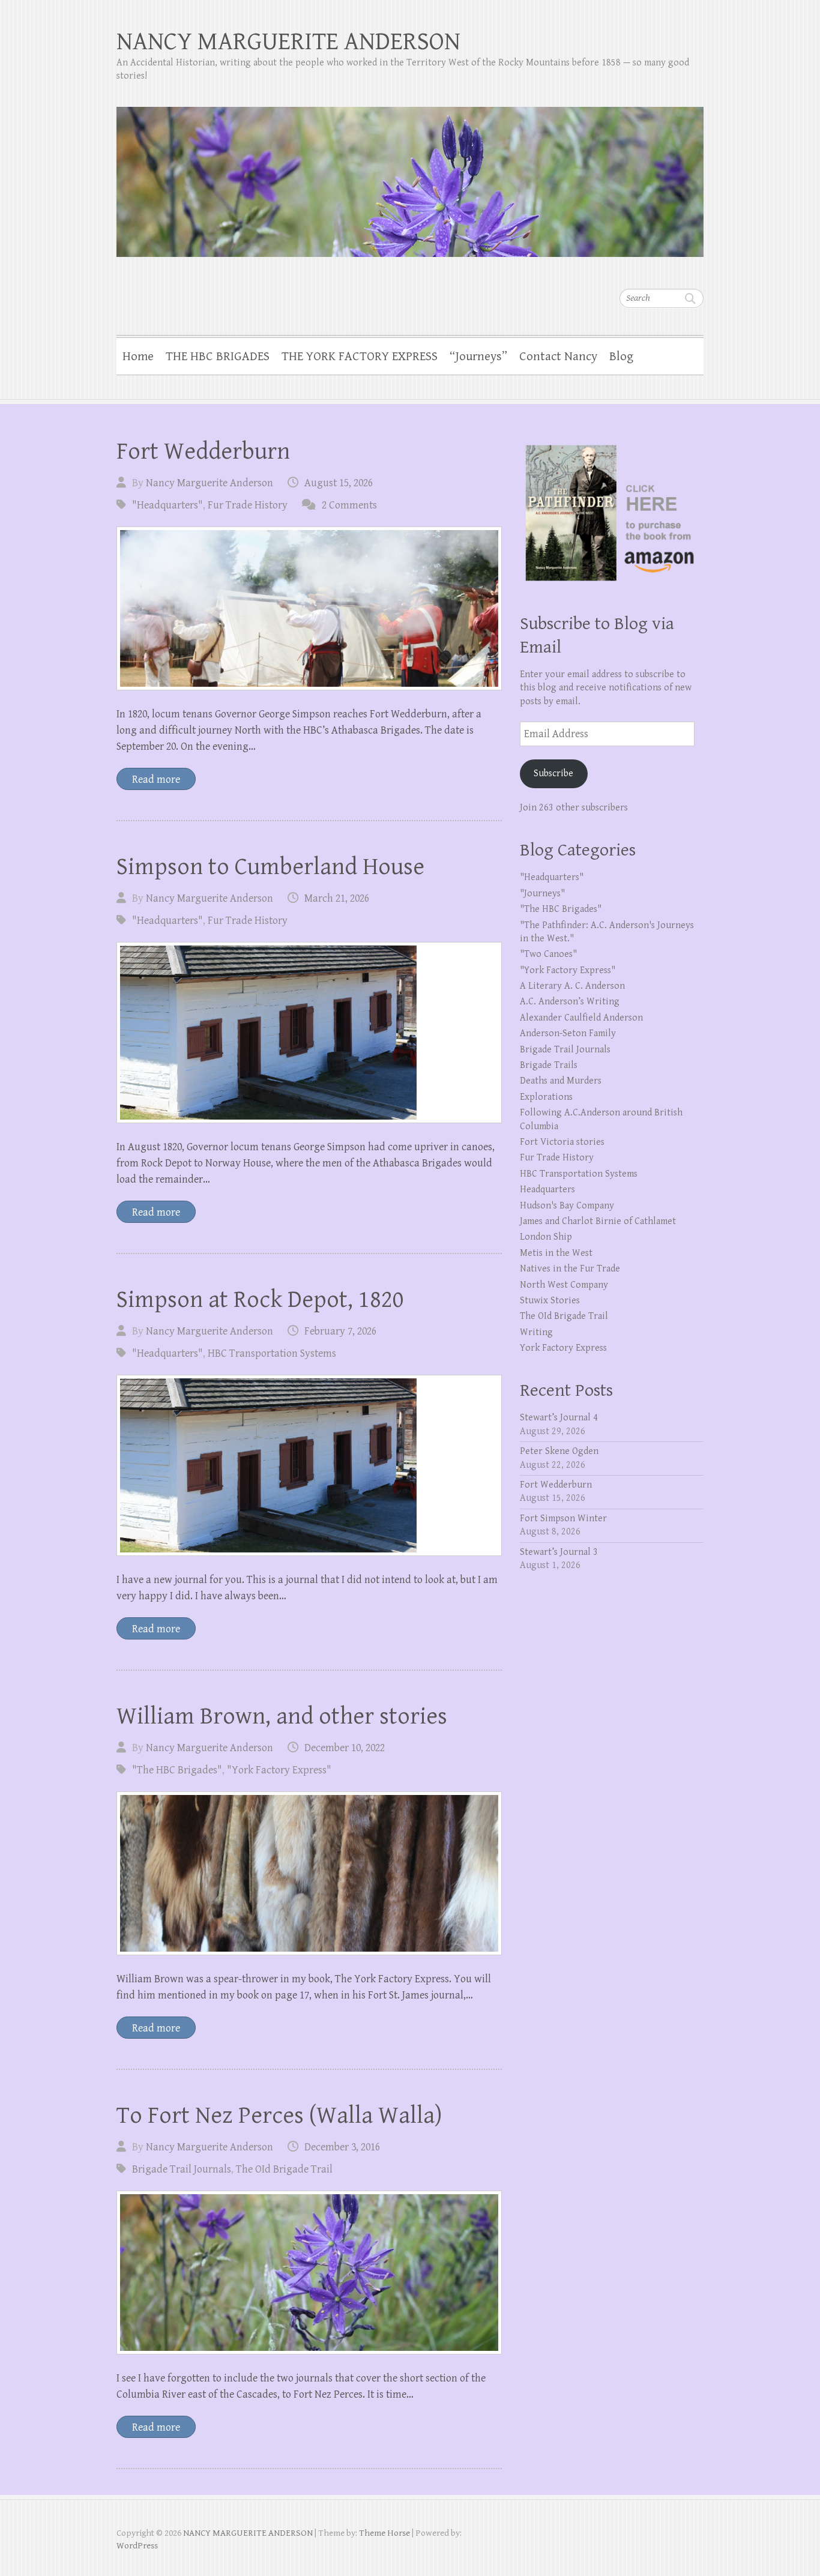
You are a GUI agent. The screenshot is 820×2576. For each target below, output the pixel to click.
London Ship (546, 1237)
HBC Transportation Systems (272, 1353)
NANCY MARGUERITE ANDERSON (288, 42)
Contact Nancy (558, 357)
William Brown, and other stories (282, 1716)
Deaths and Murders (561, 1081)
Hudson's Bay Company (567, 1206)
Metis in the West (556, 1253)
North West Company (564, 1285)
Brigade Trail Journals (182, 2169)
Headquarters (547, 1190)
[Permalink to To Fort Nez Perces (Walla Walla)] (309, 2273)
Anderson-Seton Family (568, 1033)
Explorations (546, 1097)
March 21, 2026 (337, 898)
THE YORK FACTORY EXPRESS (360, 357)
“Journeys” (478, 357)
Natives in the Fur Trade (570, 1269)
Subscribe (553, 774)
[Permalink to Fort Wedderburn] (309, 608)
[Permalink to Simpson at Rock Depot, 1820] (309, 1465)
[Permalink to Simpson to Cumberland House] (309, 1033)
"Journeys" (542, 894)
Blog (621, 357)
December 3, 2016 (342, 2147)
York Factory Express (563, 1348)
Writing (536, 1332)
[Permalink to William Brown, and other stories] (309, 1873)
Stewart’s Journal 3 (559, 1552)
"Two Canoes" (548, 954)
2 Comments (349, 505)
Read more (156, 780)
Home (138, 357)
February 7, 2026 (340, 1331)
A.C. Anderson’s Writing (570, 1002)
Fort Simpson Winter (563, 1519)
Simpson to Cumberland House (270, 867)
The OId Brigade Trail (284, 2169)
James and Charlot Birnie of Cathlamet (598, 1221)
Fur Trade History (248, 505)
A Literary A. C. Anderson (572, 986)
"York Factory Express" (279, 1770)
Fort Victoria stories (562, 1142)
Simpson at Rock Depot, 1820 (260, 1300)
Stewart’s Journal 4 (559, 1418)
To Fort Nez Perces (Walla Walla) (279, 2116)
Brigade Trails (549, 1065)
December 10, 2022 (345, 1748)
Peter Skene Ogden (559, 1451)
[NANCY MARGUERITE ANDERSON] (410, 174)
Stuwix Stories (550, 1301)
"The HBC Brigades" (177, 1770)
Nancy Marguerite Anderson (210, 483)
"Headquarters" (167, 505)
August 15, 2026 (339, 483)
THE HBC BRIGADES (218, 357)
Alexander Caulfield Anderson (581, 1018)
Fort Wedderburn (203, 451)
